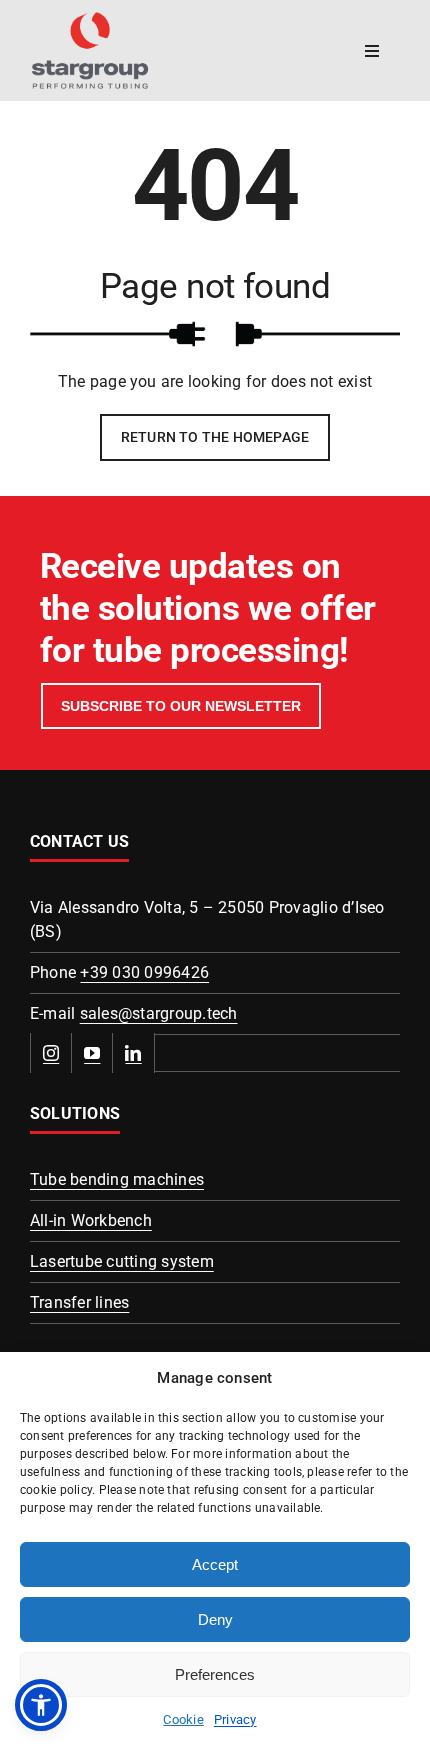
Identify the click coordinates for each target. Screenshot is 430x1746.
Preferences (215, 1674)
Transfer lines (79, 1302)
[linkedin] (133, 1053)
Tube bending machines (117, 1179)
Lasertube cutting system (122, 1261)
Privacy (235, 1719)
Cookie (183, 1719)
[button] (41, 1705)
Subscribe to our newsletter (181, 706)
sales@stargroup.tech (159, 1013)
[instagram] (51, 1053)
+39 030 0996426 (144, 972)
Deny (215, 1619)
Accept (215, 1564)
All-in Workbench (91, 1220)
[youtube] (92, 1053)
